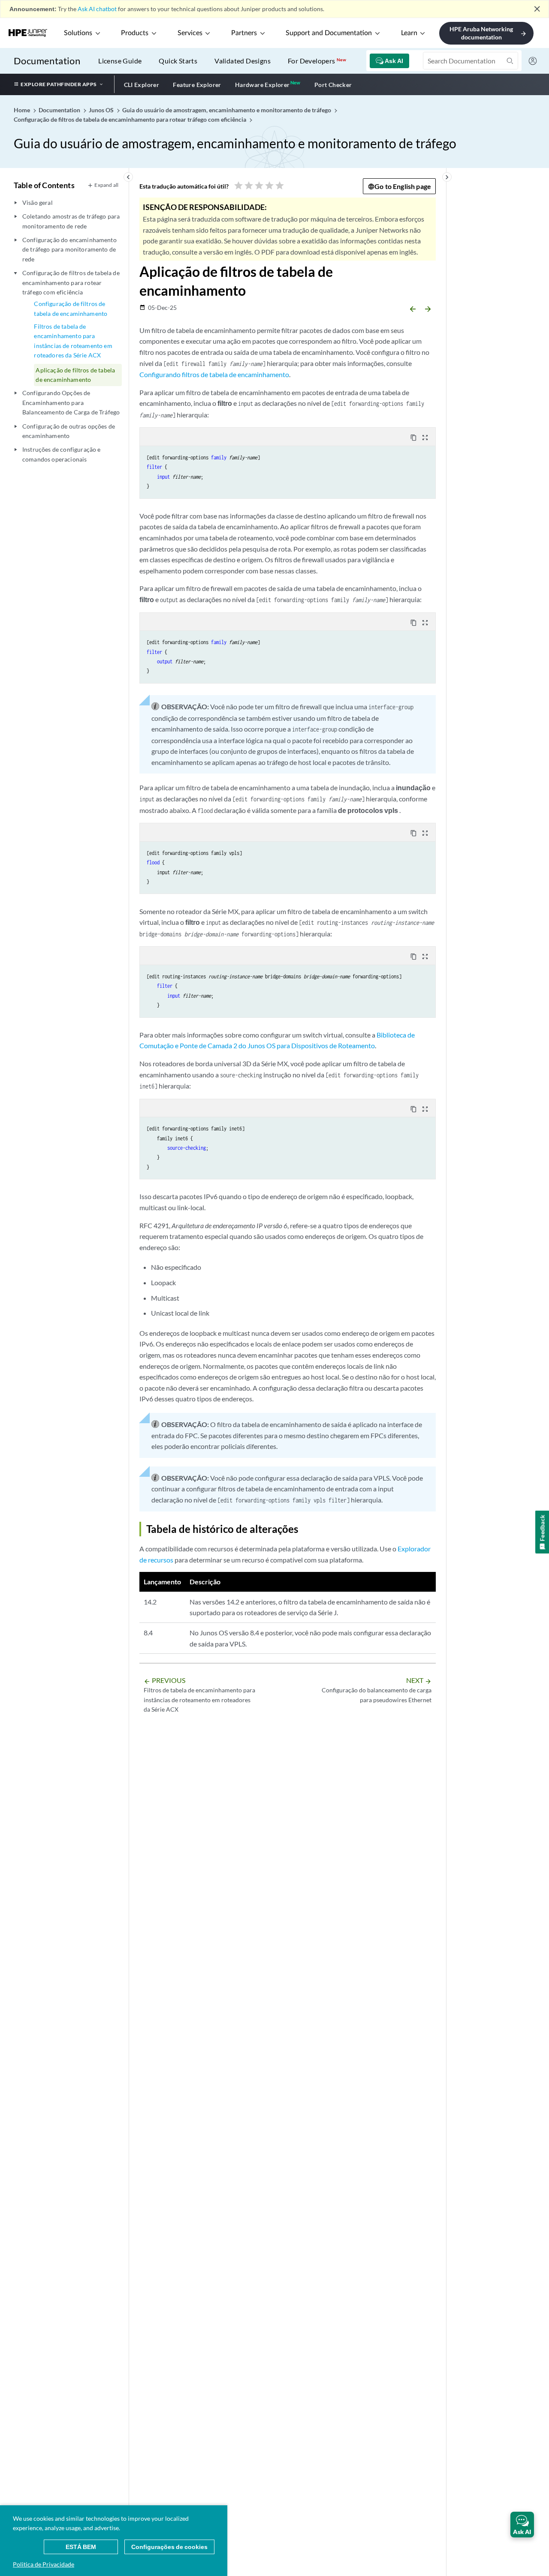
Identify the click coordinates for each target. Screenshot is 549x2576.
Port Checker (333, 85)
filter (154, 467)
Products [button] (135, 33)
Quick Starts (178, 61)
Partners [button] (244, 33)
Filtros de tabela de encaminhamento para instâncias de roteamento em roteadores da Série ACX (73, 341)
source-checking (187, 1148)
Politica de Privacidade (44, 2564)
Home (23, 110)
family (219, 457)
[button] (522, 2525)
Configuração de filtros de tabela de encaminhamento (71, 308)
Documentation (47, 61)
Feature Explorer (197, 85)
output (165, 661)
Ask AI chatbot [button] (97, 9)
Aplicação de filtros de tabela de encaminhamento (75, 375)
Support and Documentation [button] (329, 33)
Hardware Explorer (262, 85)
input (163, 477)
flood (153, 862)
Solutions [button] (78, 33)
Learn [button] (409, 33)
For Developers (317, 61)
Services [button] (190, 33)
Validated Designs (243, 61)
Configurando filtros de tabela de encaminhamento (214, 374)
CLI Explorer (142, 85)
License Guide (120, 61)
